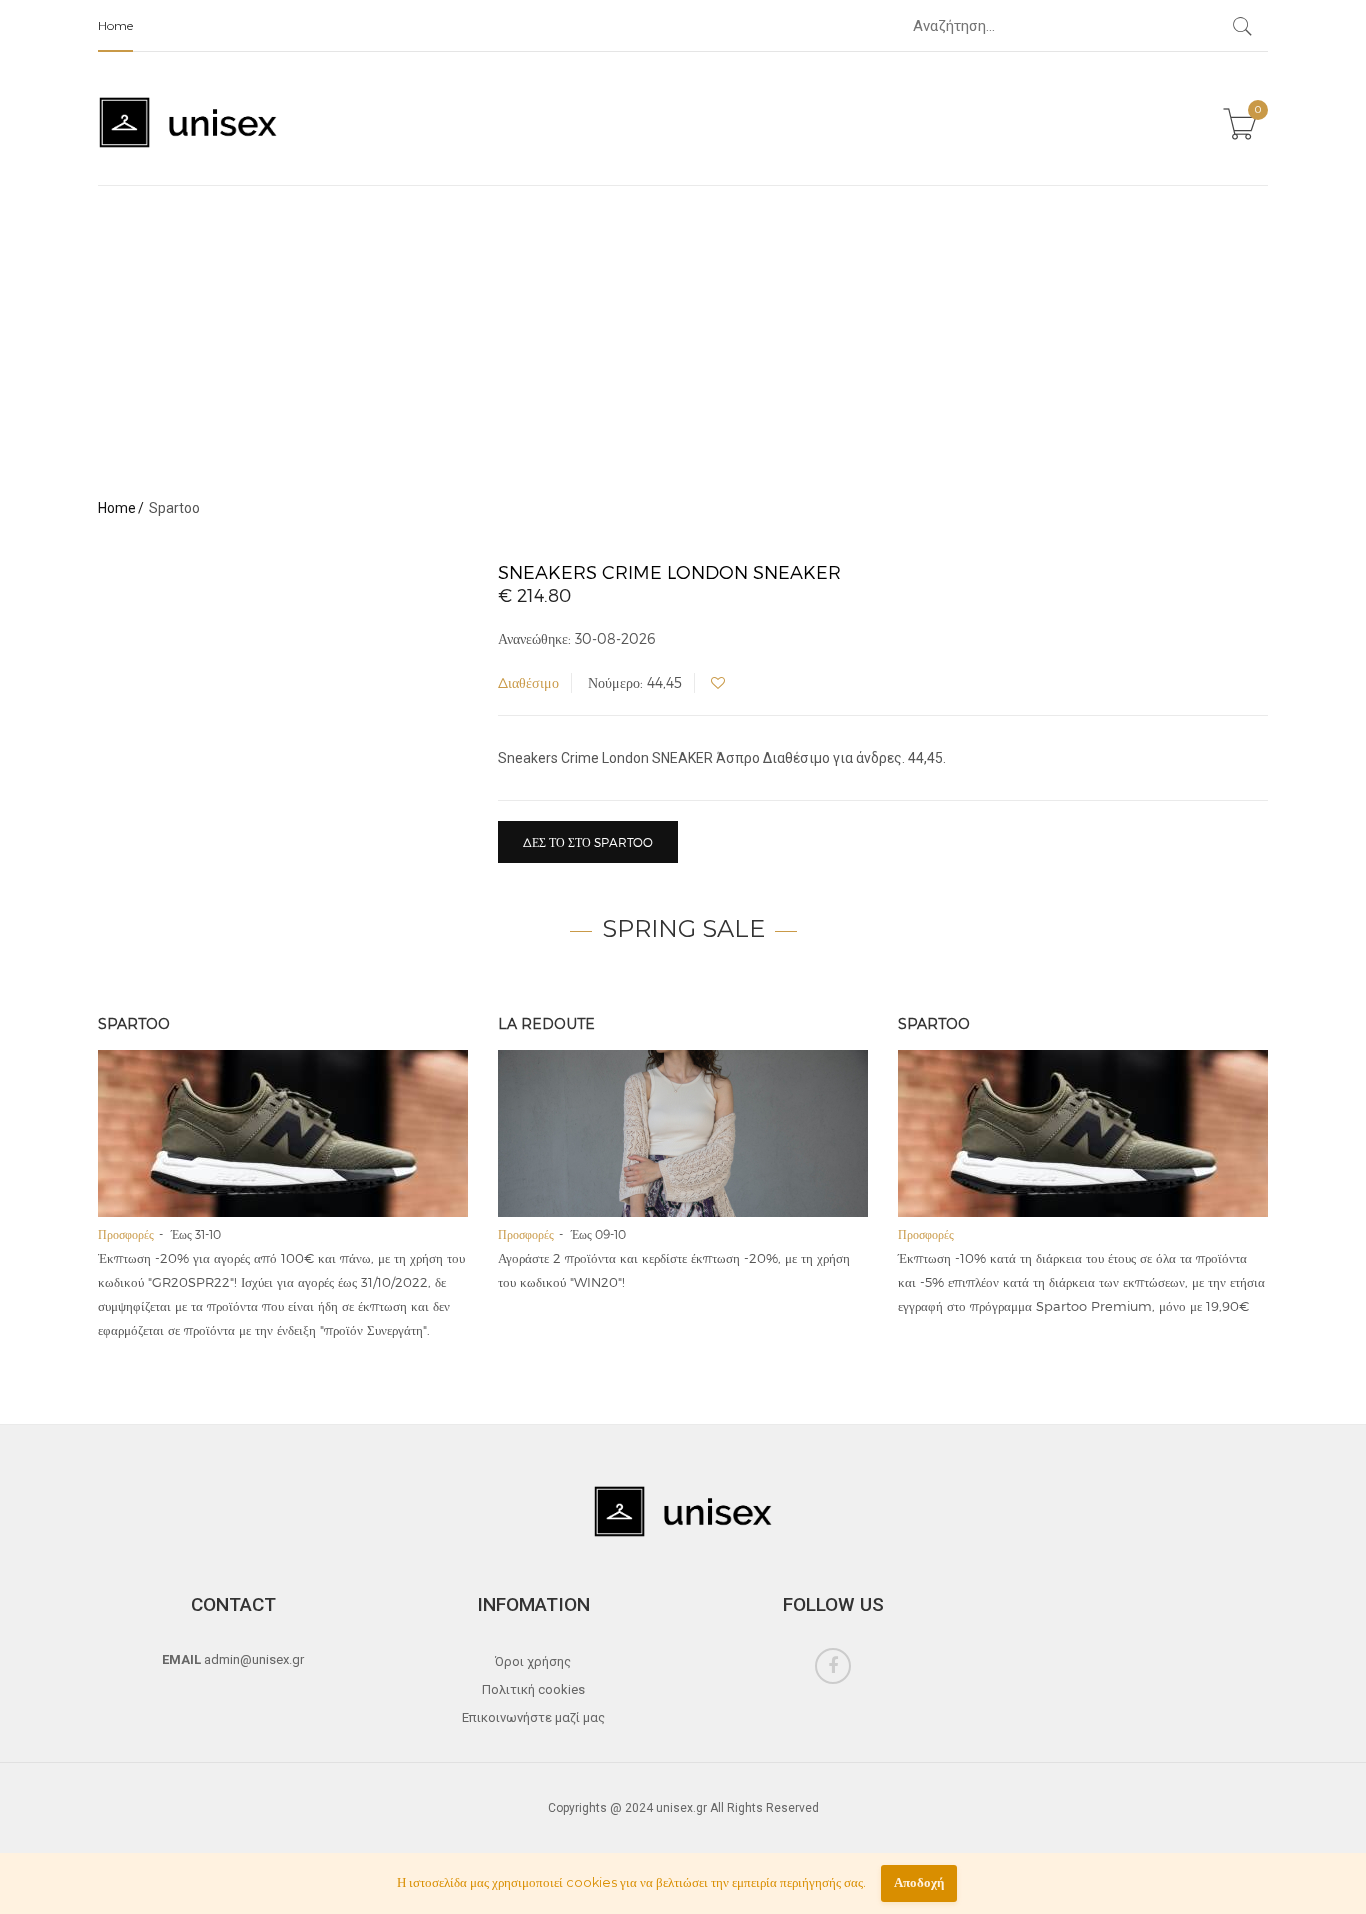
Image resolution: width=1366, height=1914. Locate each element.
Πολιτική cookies (533, 1689)
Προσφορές (126, 1234)
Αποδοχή (919, 1882)
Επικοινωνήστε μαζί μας (533, 1717)
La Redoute (546, 1024)
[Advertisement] (683, 336)
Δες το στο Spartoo (588, 842)
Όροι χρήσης (533, 1661)
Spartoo (134, 1024)
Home (115, 25)
